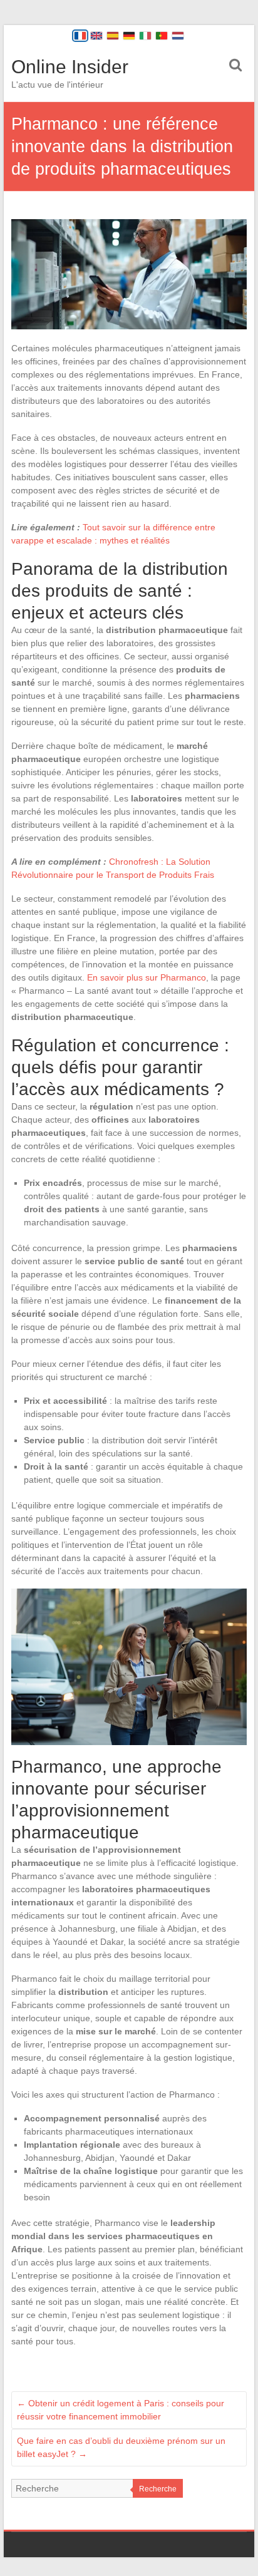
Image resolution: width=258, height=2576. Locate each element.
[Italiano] (145, 36)
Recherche (158, 2489)
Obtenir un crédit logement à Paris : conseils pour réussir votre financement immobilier (121, 2410)
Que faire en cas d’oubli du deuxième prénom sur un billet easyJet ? (121, 2447)
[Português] (162, 36)
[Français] (80, 36)
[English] (96, 36)
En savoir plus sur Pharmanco (147, 977)
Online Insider (70, 67)
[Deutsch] (129, 36)
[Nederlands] (178, 36)
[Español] (113, 36)
